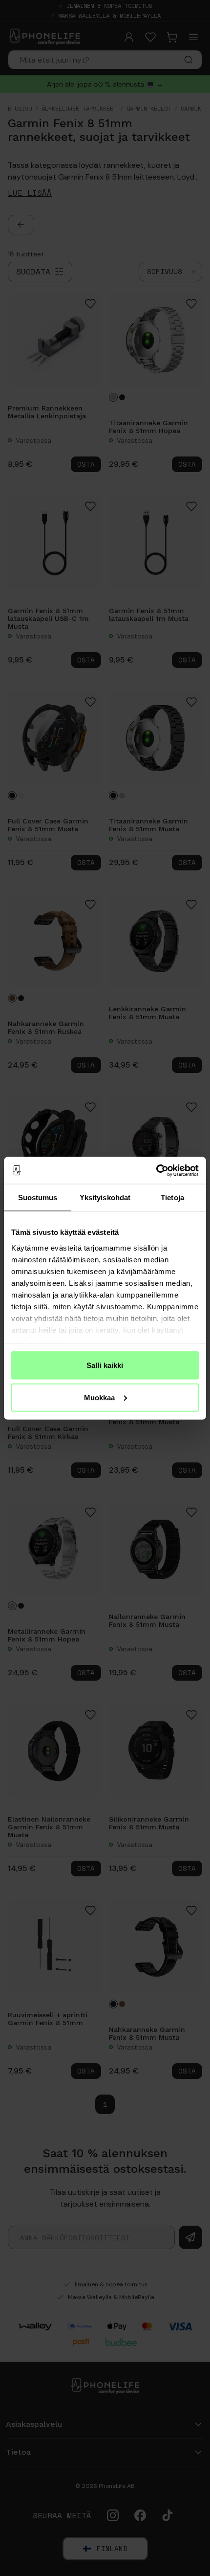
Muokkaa (100, 1397)
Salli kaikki (105, 1365)
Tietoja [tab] (172, 1197)
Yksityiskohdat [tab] (105, 1197)
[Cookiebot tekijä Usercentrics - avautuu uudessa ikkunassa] (156, 1170)
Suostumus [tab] (38, 1197)
